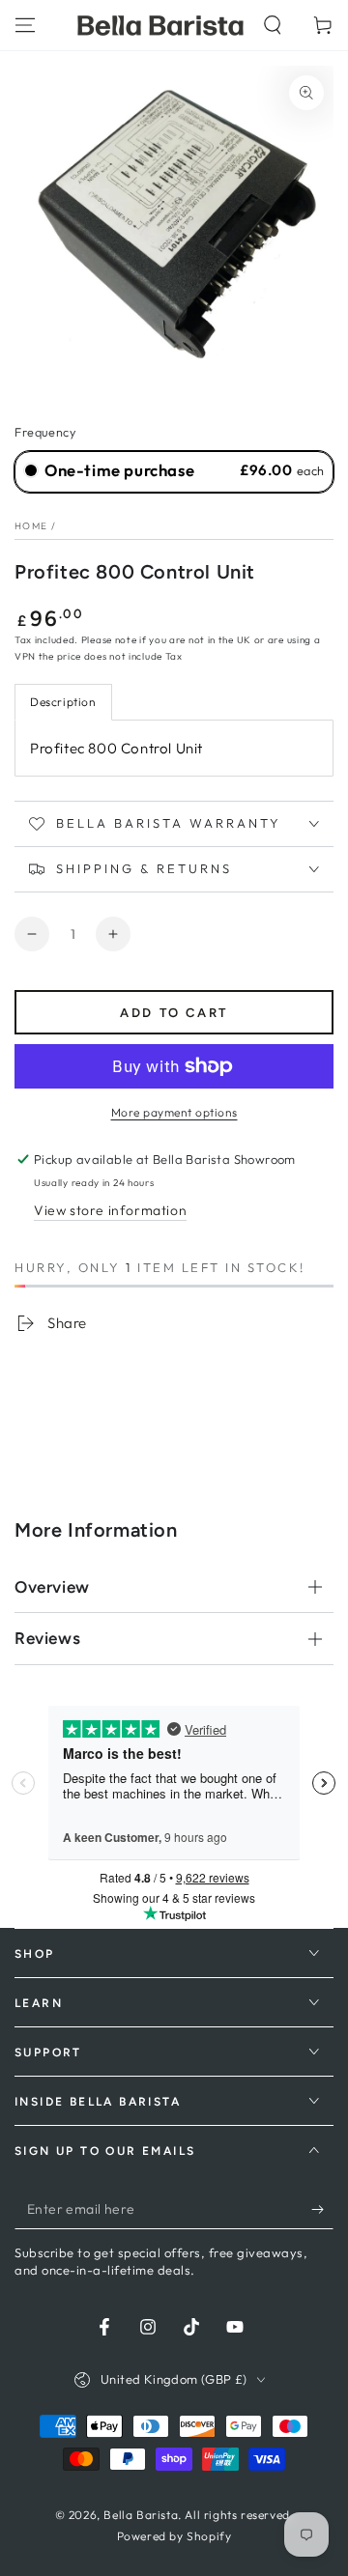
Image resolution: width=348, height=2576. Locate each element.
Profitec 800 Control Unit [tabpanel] (116, 748)
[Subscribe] (322, 2210)
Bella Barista (141, 2515)
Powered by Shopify (174, 2536)
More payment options (174, 1112)
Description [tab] (63, 702)
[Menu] (25, 25)
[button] (273, 25)
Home (31, 526)
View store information (110, 1210)
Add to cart (174, 1013)
